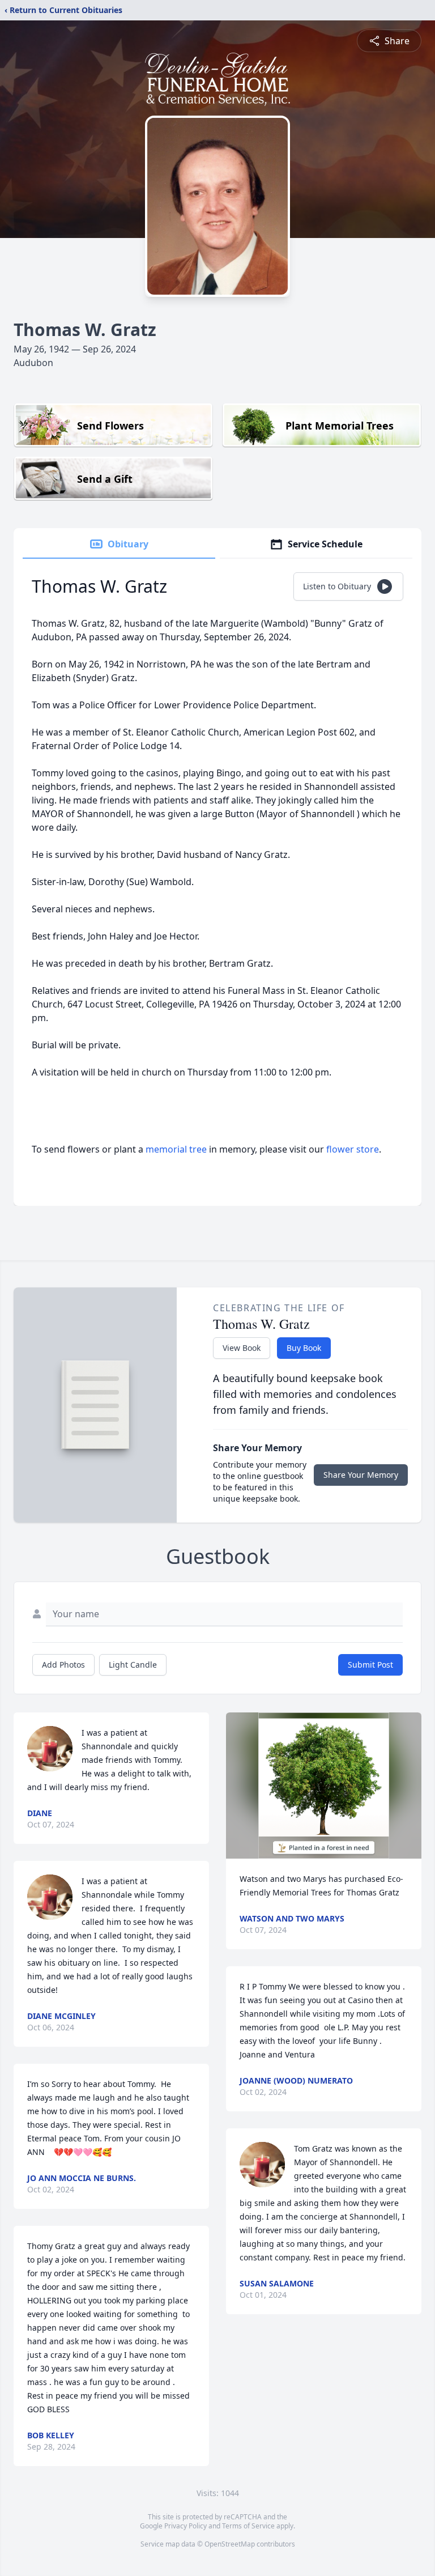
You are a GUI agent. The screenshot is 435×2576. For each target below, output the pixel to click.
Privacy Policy (185, 2526)
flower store (353, 1149)
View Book (242, 1348)
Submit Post (370, 1665)
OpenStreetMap (230, 2544)
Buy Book (304, 1348)
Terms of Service (248, 2526)
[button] (324, 1786)
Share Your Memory (361, 1475)
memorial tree (176, 1149)
